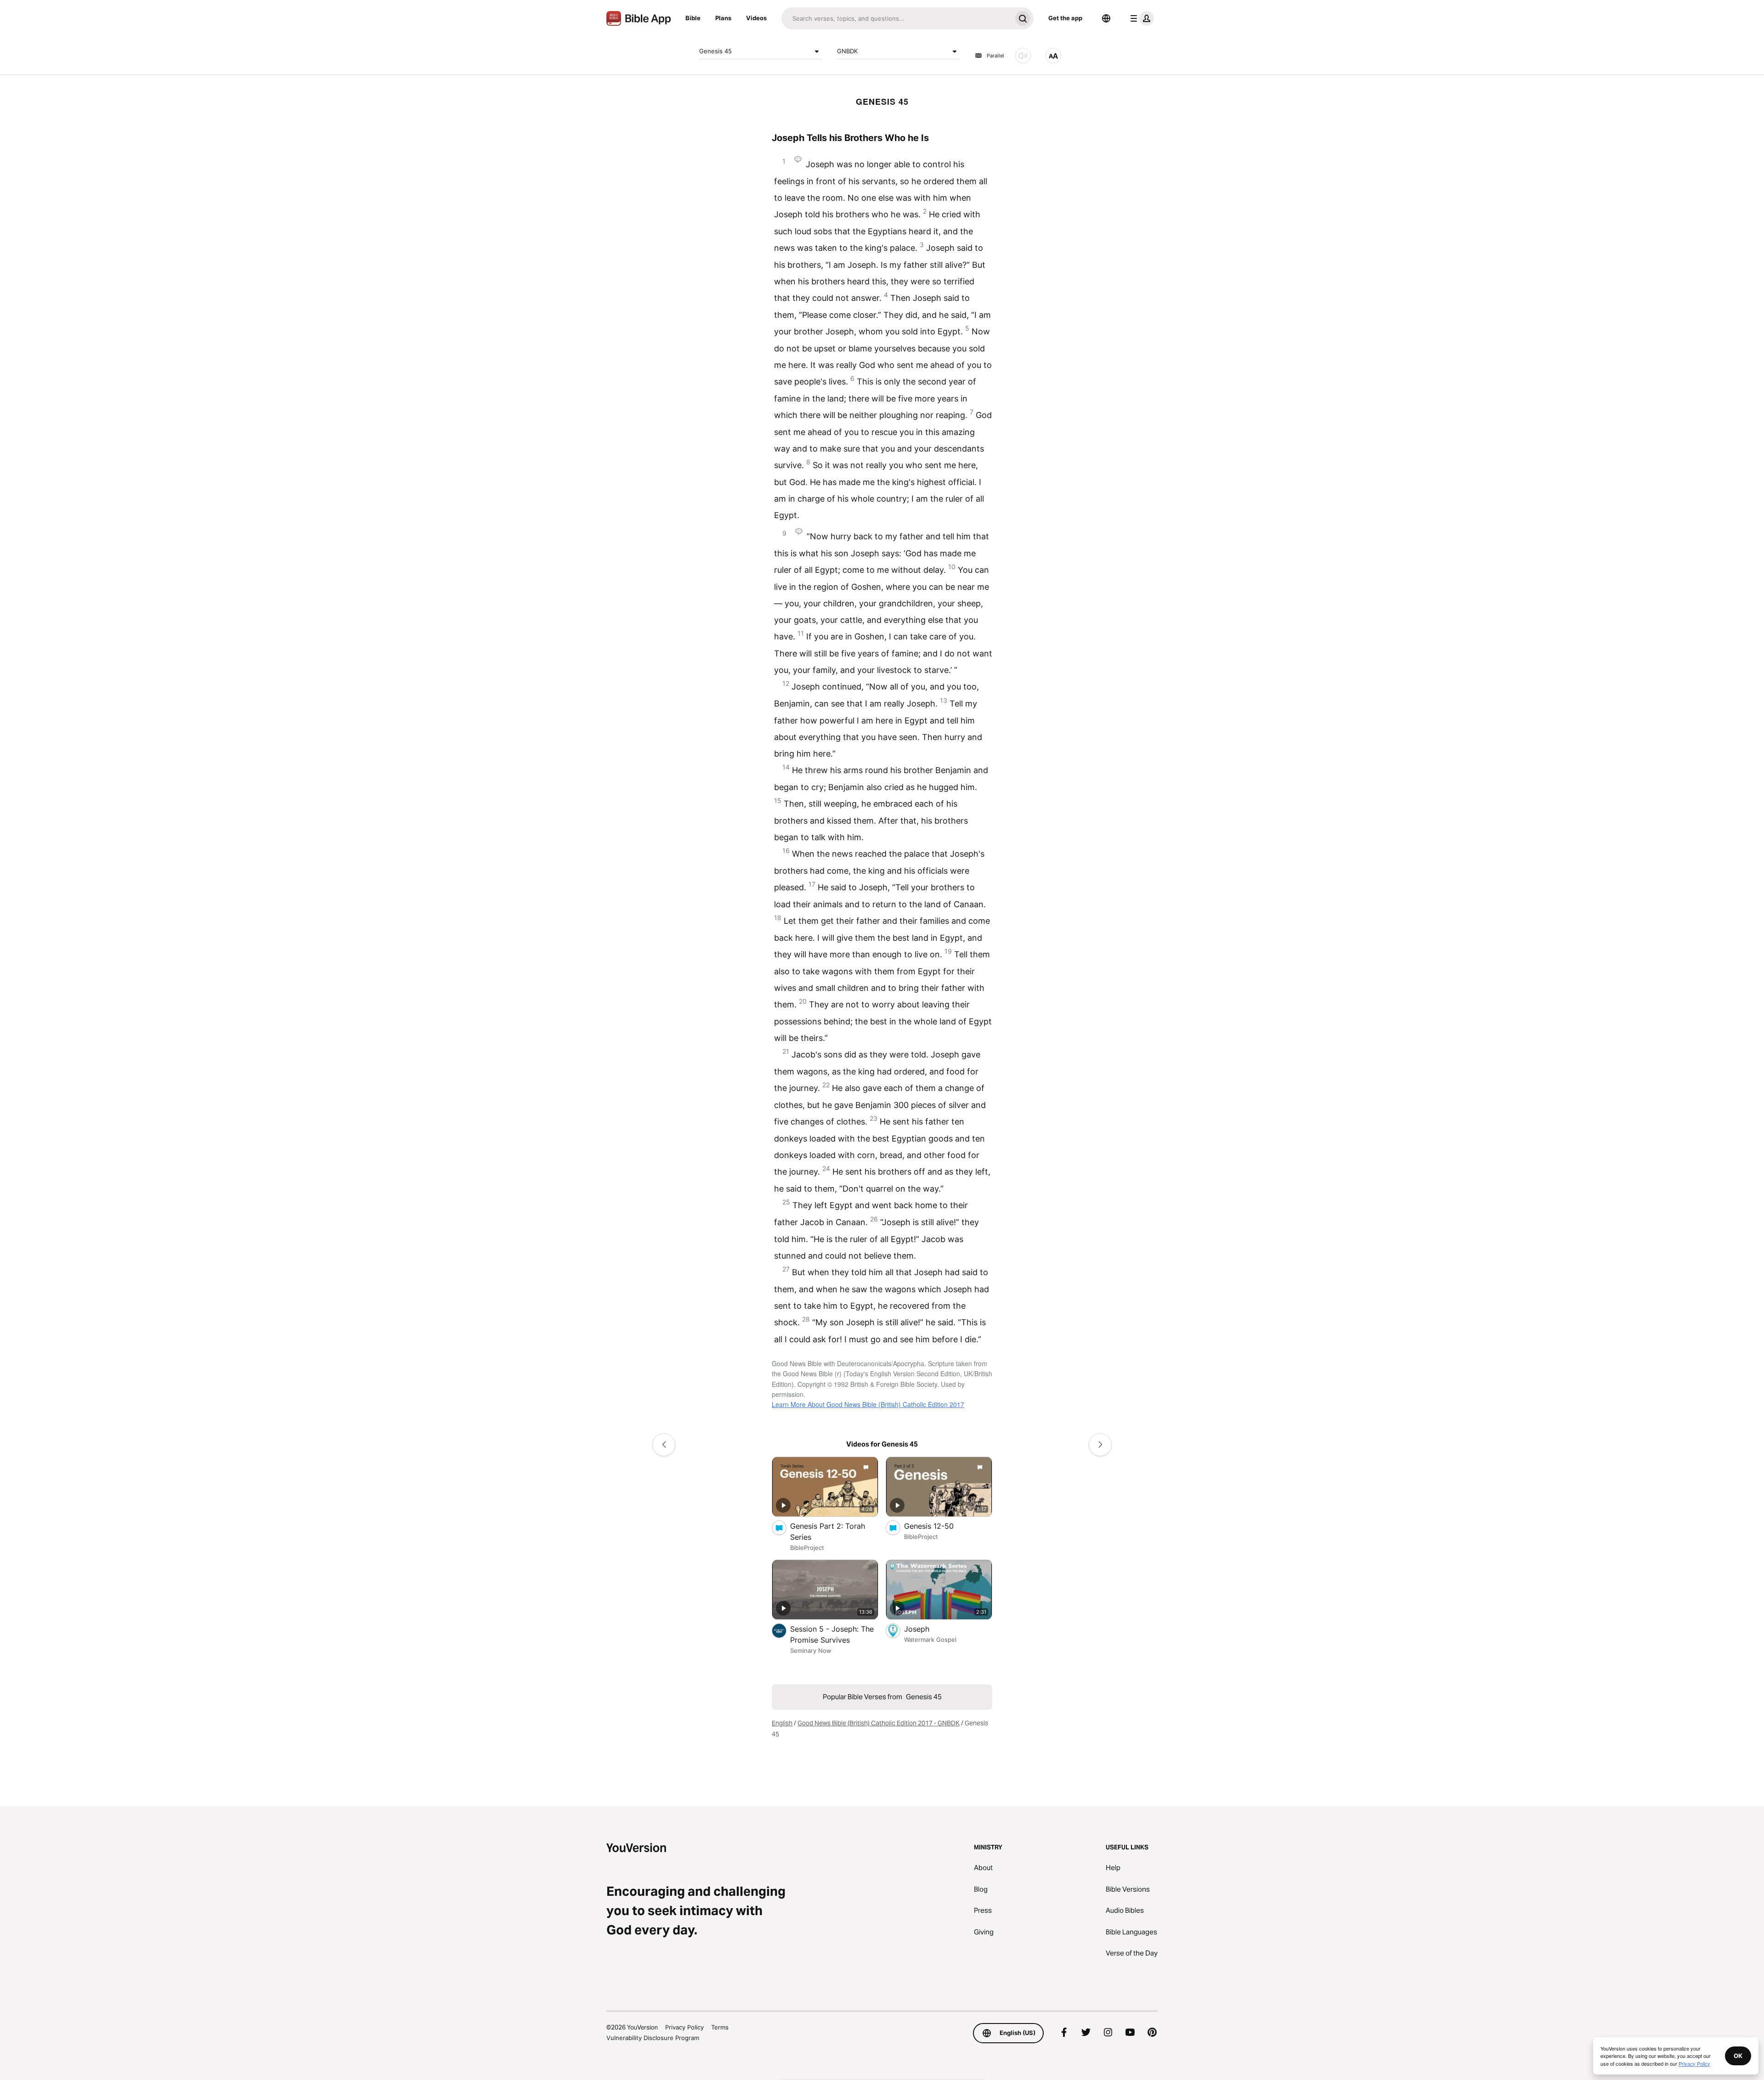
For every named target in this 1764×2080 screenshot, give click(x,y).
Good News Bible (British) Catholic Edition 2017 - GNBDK (879, 1723)
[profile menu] (1140, 18)
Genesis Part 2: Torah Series (828, 1532)
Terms (720, 2027)
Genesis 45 (715, 51)
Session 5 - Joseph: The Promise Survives (832, 1634)
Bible (693, 18)
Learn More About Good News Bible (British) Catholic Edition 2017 (868, 1404)
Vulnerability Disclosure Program (653, 2038)
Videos (756, 18)
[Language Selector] (1106, 18)
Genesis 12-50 (938, 1526)
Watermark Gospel (930, 1639)
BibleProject (807, 1548)
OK (1738, 2056)
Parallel (995, 56)
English (782, 1723)
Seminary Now (811, 1650)
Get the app (1065, 18)
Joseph (926, 1629)
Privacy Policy (684, 2027)
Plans (723, 18)
